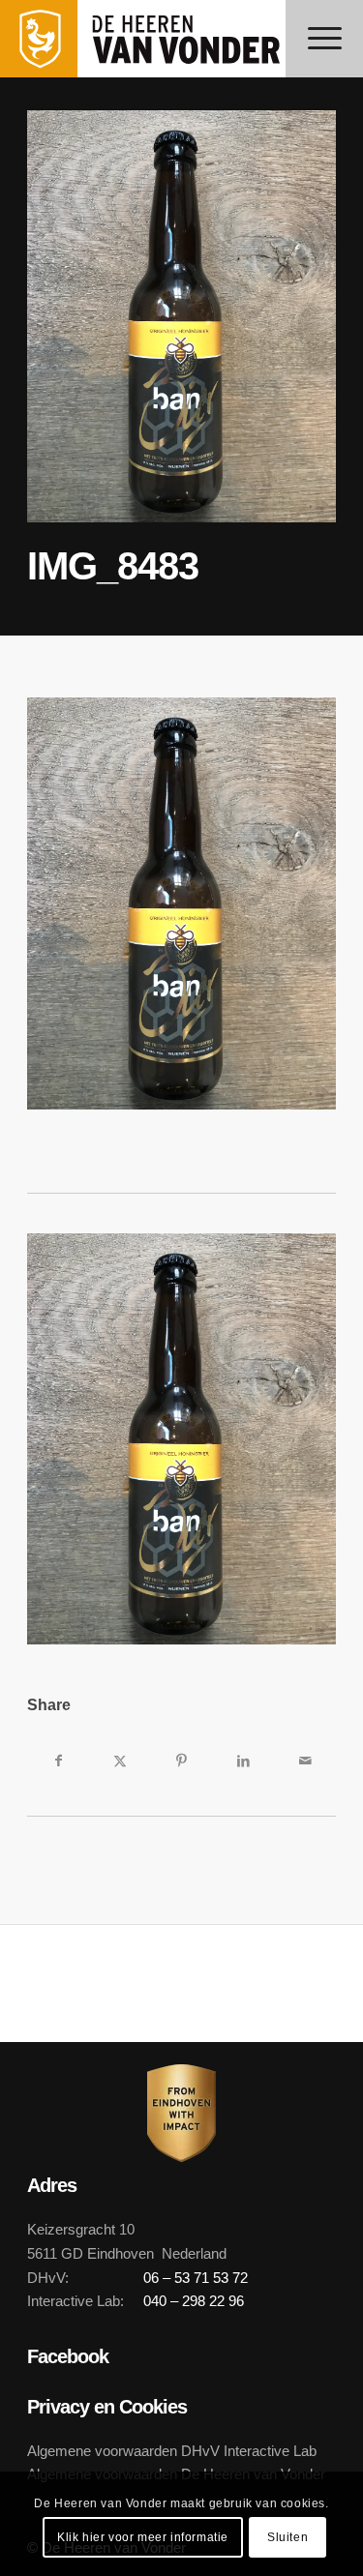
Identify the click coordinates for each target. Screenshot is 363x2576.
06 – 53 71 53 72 (196, 2278)
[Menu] (324, 39)
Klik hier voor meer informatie (143, 2537)
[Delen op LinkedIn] (243, 1761)
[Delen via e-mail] (305, 1761)
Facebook (68, 2356)
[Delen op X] (120, 1761)
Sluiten (287, 2537)
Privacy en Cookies (107, 2407)
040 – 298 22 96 (194, 2301)
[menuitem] (324, 39)
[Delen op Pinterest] (182, 1761)
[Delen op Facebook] (58, 1761)
